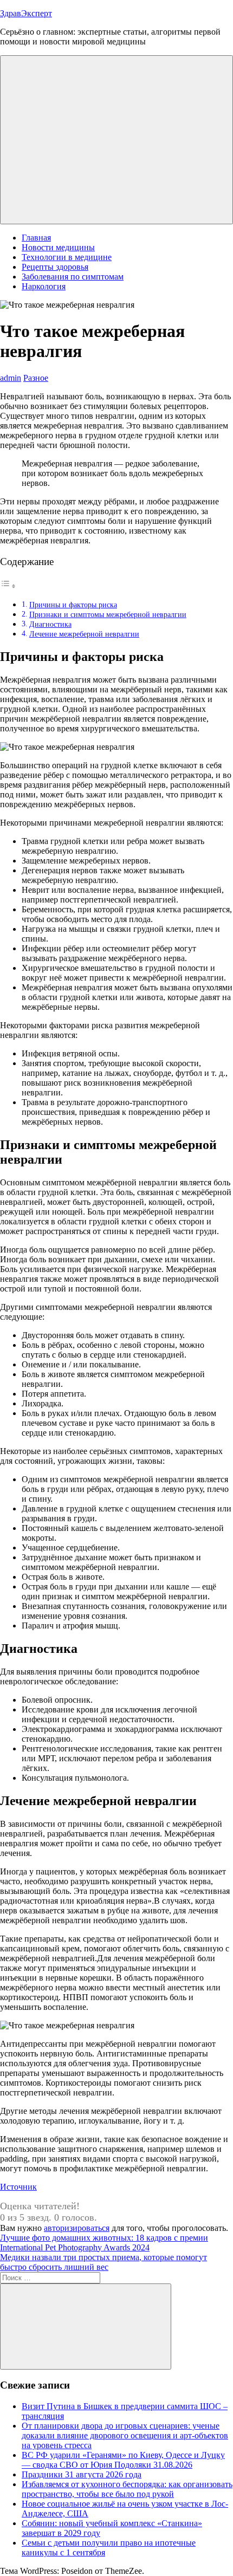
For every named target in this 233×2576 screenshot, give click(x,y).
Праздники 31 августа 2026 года (82, 2474)
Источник (18, 2187)
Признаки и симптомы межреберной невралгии (108, 614)
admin (11, 378)
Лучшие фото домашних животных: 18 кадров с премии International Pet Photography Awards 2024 (104, 2243)
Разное (36, 378)
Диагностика (50, 624)
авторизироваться (77, 2228)
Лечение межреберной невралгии (84, 634)
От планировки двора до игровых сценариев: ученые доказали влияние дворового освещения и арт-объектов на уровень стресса (125, 2435)
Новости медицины (58, 247)
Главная (36, 238)
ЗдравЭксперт (26, 13)
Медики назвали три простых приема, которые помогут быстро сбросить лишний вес (103, 2262)
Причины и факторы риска (73, 605)
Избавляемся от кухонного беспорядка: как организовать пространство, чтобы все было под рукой (127, 2489)
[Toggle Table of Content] (8, 586)
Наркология (44, 286)
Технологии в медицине (67, 257)
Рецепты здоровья (55, 267)
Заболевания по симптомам (73, 277)
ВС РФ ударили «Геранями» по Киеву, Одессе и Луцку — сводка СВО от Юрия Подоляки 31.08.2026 (123, 2460)
